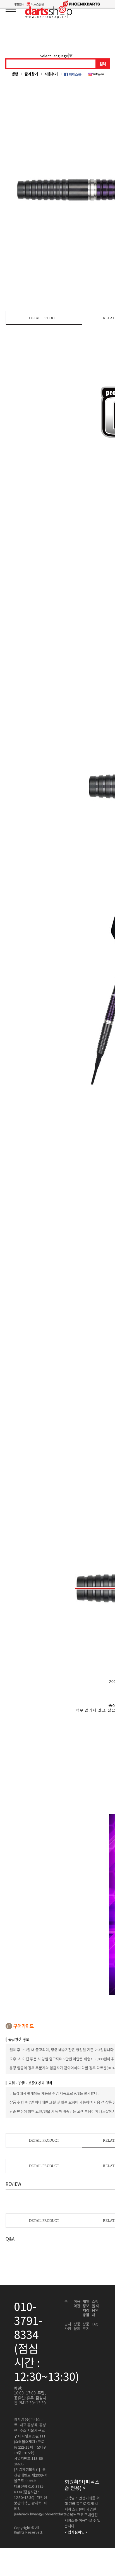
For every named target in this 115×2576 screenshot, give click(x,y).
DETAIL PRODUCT (44, 318)
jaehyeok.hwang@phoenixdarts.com (44, 2514)
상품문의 (77, 2326)
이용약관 (77, 2304)
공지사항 (68, 2326)
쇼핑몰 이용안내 (96, 2308)
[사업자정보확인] (27, 2469)
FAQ (95, 2324)
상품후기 (86, 2326)
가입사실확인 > (76, 2532)
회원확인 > (82, 2485)
